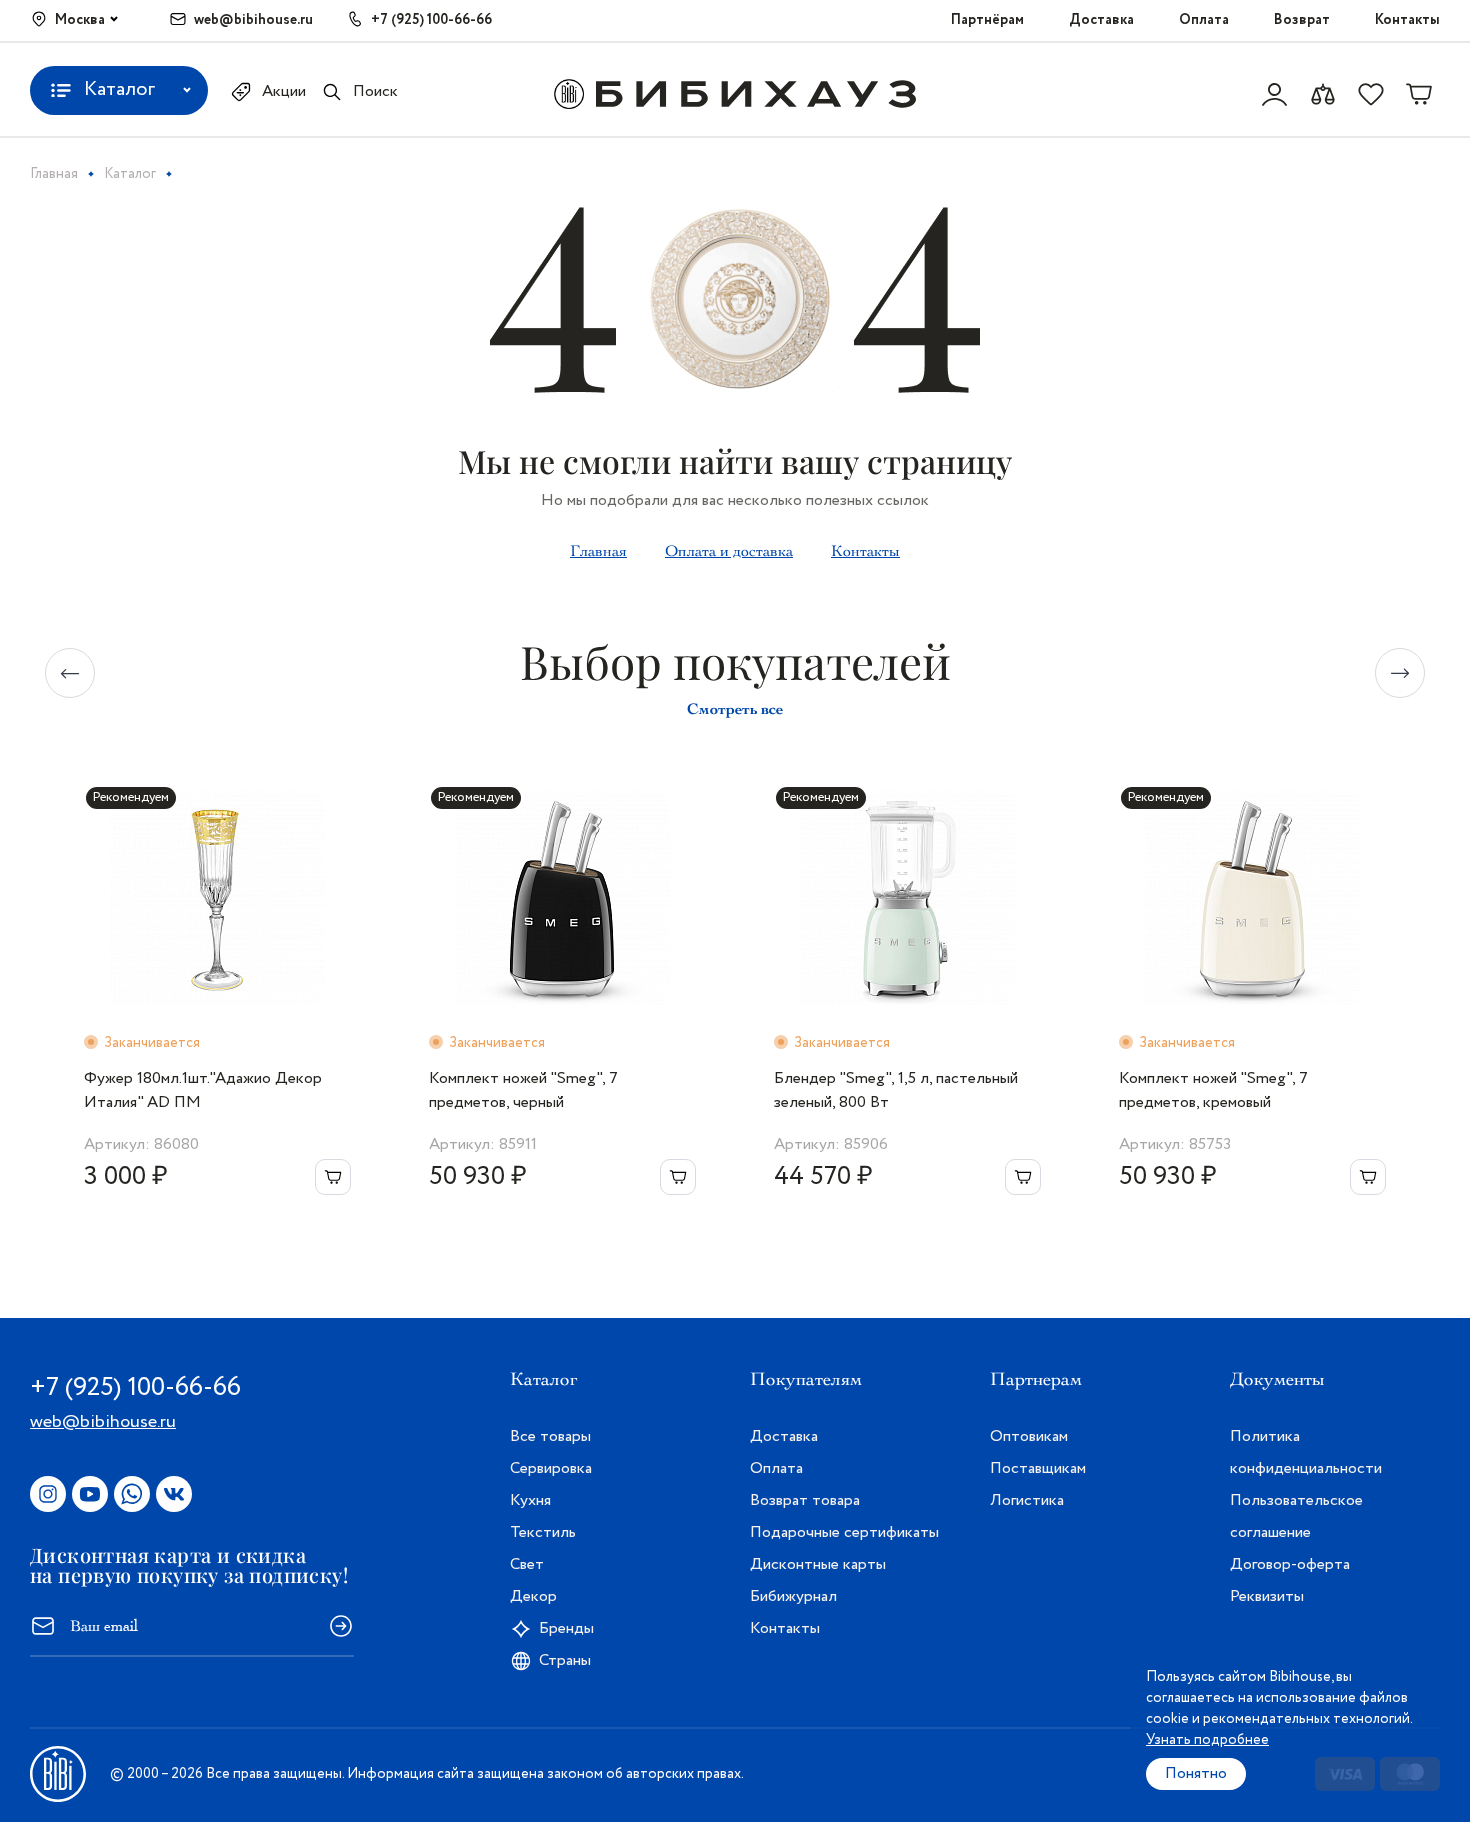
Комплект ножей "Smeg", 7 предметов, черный (523, 1090)
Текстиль (543, 1532)
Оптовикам (1029, 1436)
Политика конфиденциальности (1306, 1452)
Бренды (566, 1628)
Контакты (1407, 20)
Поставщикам (1038, 1468)
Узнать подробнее (1207, 1740)
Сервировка (551, 1468)
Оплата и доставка (729, 551)
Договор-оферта (1290, 1564)
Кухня (530, 1500)
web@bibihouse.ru (253, 20)
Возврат (1302, 20)
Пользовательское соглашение (1296, 1516)
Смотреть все (735, 708)
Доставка (1101, 20)
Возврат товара (805, 1500)
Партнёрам (987, 20)
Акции (284, 91)
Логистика (1027, 1500)
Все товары (550, 1436)
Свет (527, 1564)
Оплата (1204, 20)
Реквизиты (1267, 1596)
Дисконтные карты (818, 1564)
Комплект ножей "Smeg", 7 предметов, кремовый (1213, 1090)
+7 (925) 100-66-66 (431, 20)
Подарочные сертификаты (844, 1532)
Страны (565, 1660)
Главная (598, 551)
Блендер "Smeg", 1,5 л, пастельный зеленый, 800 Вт (896, 1090)
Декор (533, 1596)
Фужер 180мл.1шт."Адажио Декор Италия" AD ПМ (203, 1090)
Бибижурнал (793, 1596)
